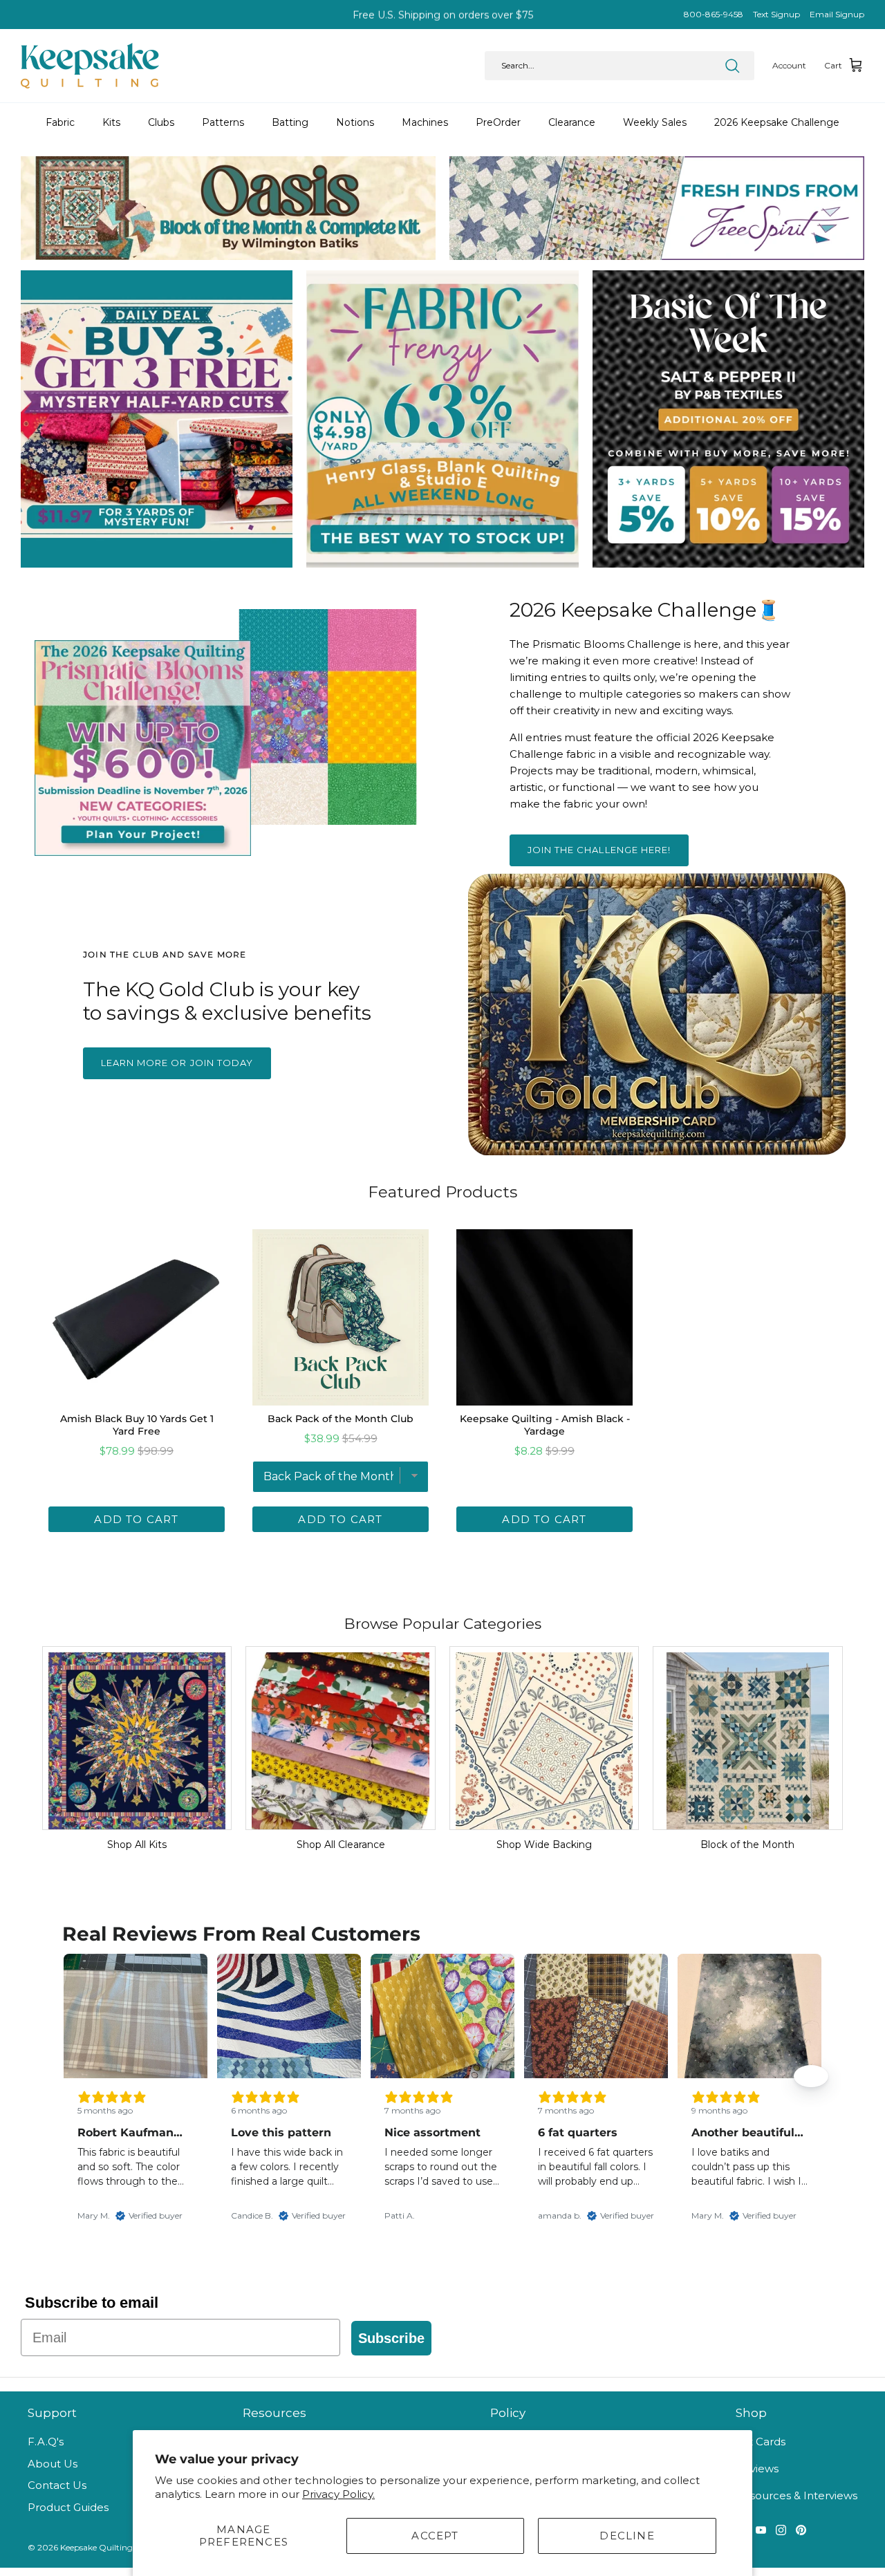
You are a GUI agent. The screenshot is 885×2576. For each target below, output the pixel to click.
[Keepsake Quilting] (90, 66)
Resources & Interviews (796, 2495)
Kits (111, 122)
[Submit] (732, 66)
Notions (355, 122)
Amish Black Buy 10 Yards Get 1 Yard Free (137, 1425)
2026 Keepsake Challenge (777, 122)
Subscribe (391, 2338)
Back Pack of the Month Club (341, 1419)
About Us (53, 2464)
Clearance (572, 122)
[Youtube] (761, 2530)
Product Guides (68, 2507)
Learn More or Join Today (177, 1063)
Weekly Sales (655, 122)
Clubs (161, 122)
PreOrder (498, 122)
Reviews (757, 2468)
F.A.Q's (46, 2442)
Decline (627, 2536)
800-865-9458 (714, 14)
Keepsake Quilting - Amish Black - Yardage (545, 1425)
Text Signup (776, 14)
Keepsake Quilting (96, 2547)
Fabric (60, 122)
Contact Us (57, 2485)
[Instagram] (781, 2530)
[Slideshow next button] (811, 2076)
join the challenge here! (599, 850)
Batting (290, 122)
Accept (435, 2536)
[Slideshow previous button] (74, 2076)
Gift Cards (761, 2442)
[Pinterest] (801, 2530)
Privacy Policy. (338, 2494)
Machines (425, 122)
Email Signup (837, 14)
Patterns (223, 122)
